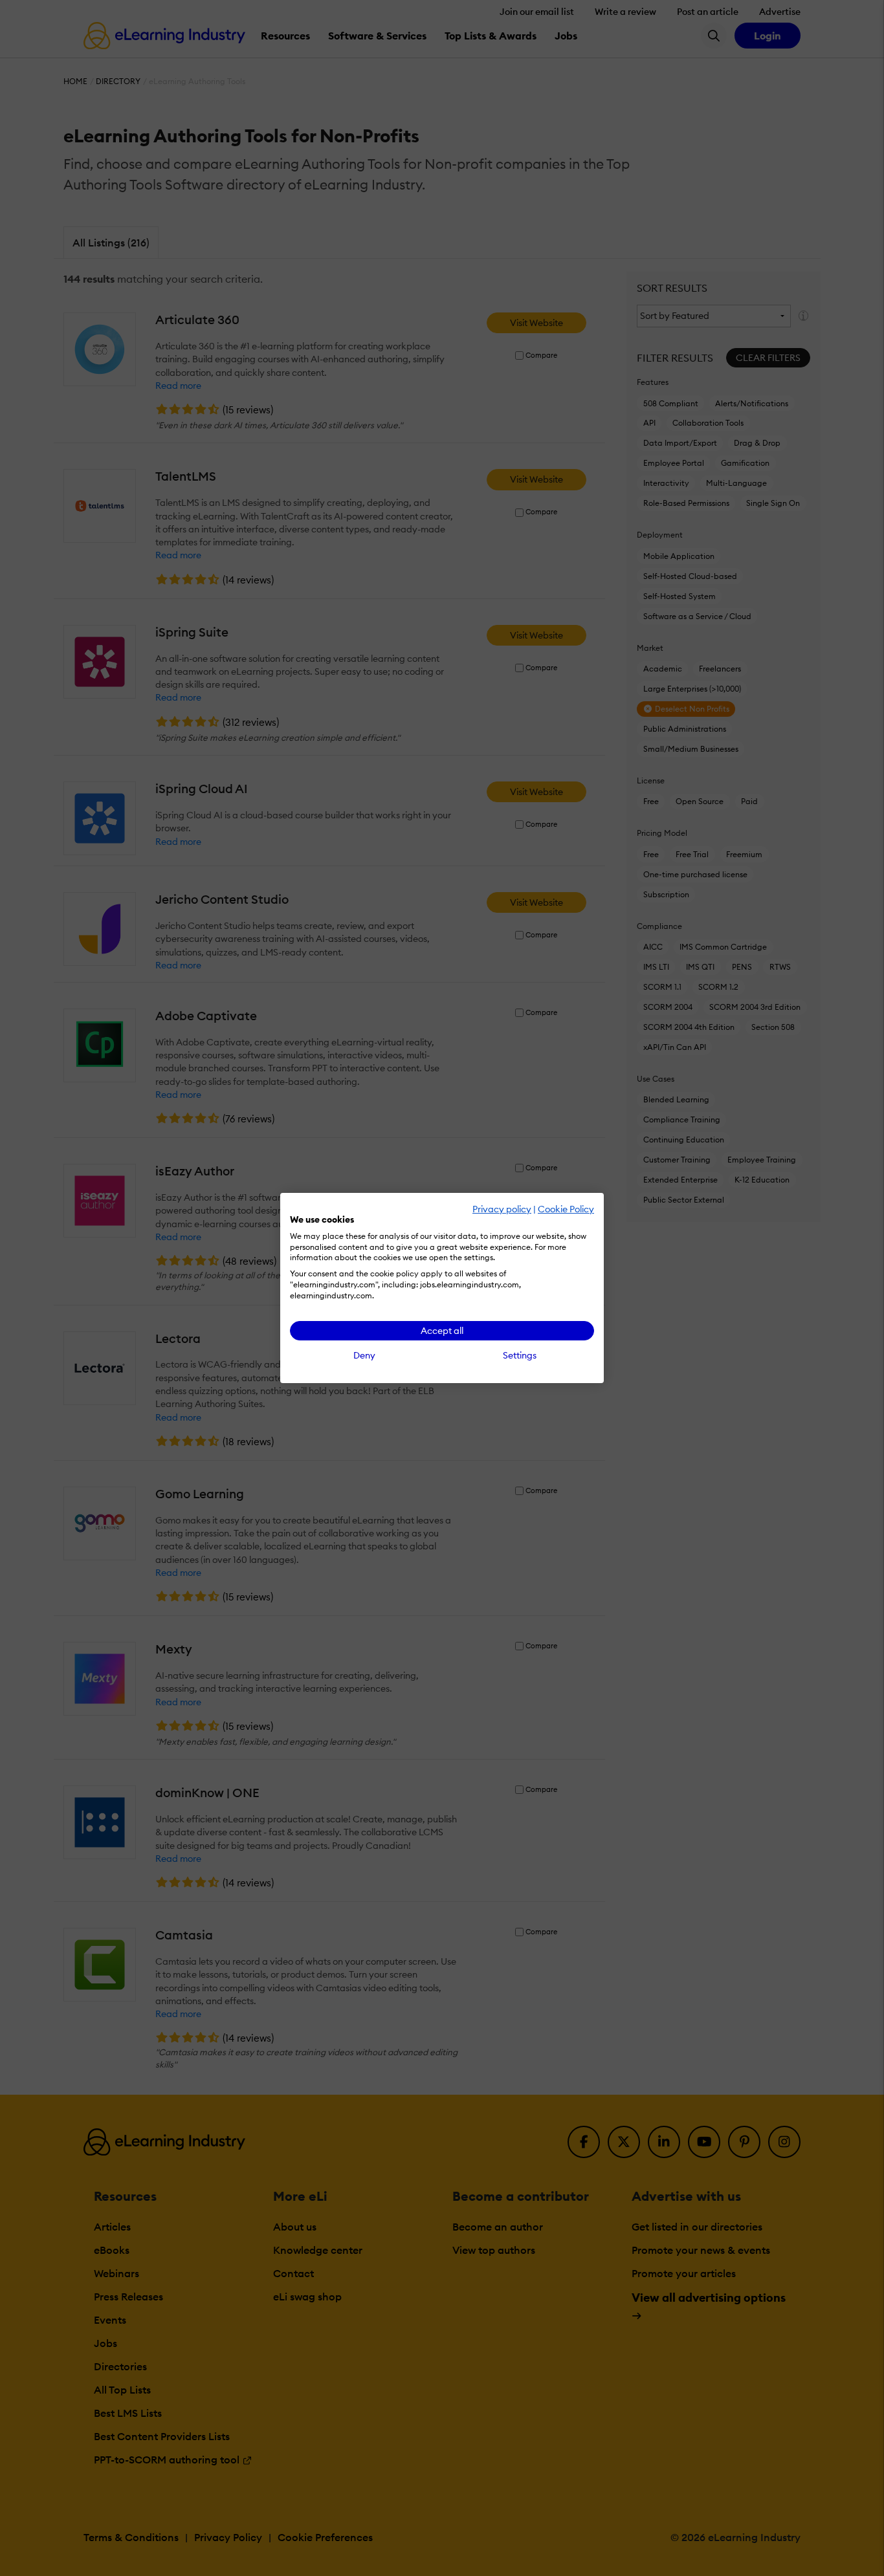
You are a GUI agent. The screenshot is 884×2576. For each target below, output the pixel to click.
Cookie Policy (566, 1209)
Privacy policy (502, 1209)
